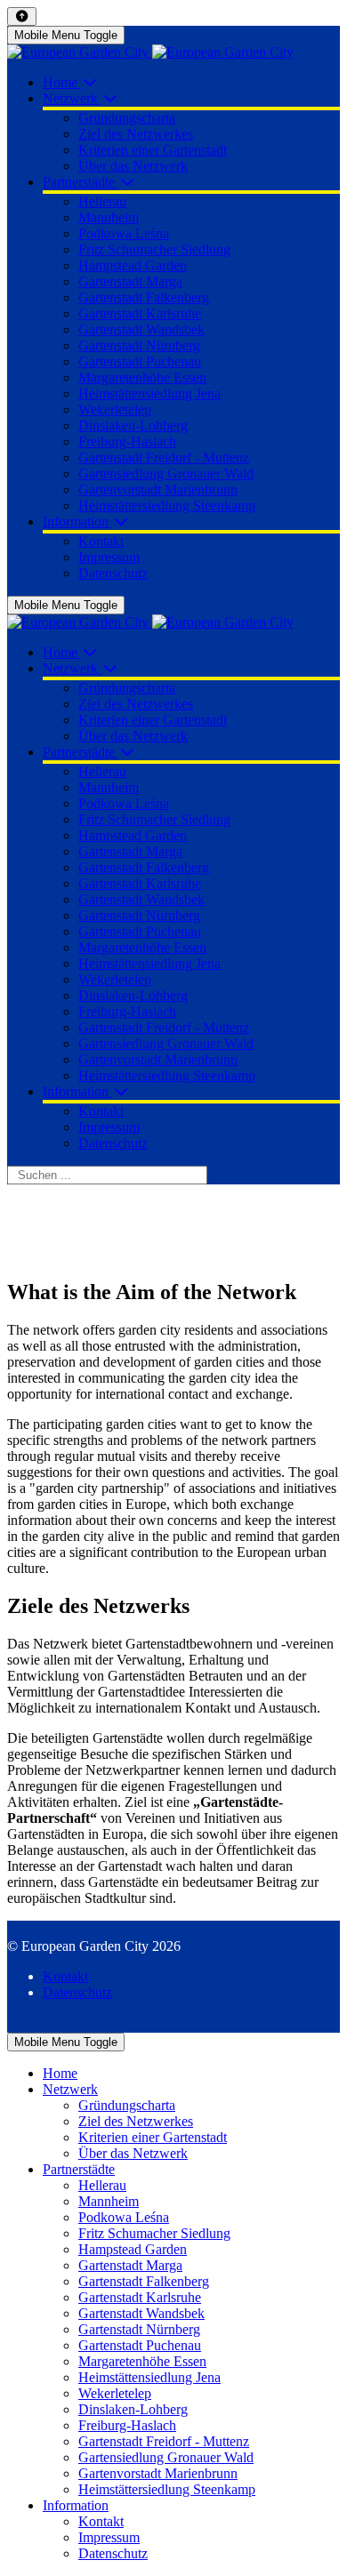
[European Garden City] (150, 52)
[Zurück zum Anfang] (22, 16)
